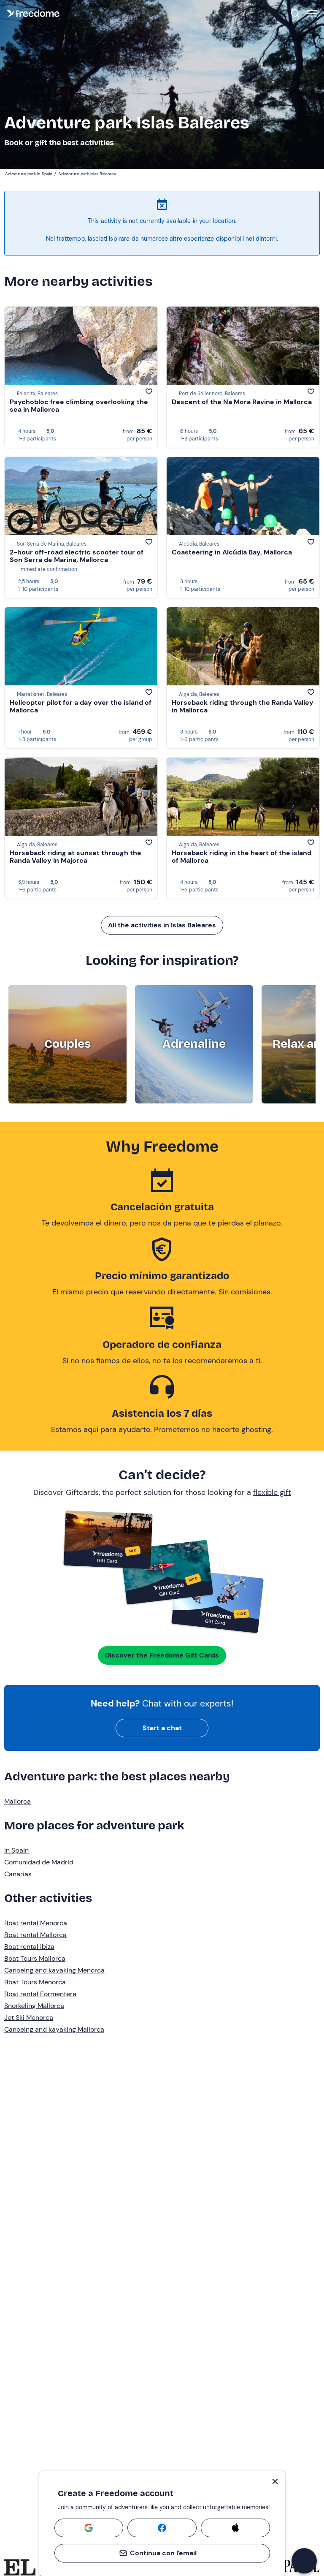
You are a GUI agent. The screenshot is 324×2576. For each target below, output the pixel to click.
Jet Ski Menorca (29, 2018)
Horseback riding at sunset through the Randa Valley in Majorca (76, 857)
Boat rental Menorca (36, 1923)
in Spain (16, 1850)
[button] (304, 2561)
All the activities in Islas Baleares (162, 925)
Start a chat (162, 1728)
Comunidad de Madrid (39, 1862)
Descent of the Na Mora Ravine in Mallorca (242, 402)
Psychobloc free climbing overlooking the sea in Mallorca (79, 406)
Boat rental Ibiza (29, 1947)
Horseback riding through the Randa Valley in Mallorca (243, 706)
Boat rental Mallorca (35, 1935)
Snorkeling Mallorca (34, 2006)
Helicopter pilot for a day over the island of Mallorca (81, 706)
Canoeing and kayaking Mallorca (54, 2029)
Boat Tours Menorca (35, 1982)
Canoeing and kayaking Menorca (54, 1970)
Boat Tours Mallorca (35, 1958)
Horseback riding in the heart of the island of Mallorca (242, 857)
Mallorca (18, 1801)
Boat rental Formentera (40, 1994)
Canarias (18, 1874)
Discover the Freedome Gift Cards (162, 1655)
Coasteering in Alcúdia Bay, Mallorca (232, 552)
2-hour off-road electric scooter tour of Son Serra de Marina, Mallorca (77, 556)
